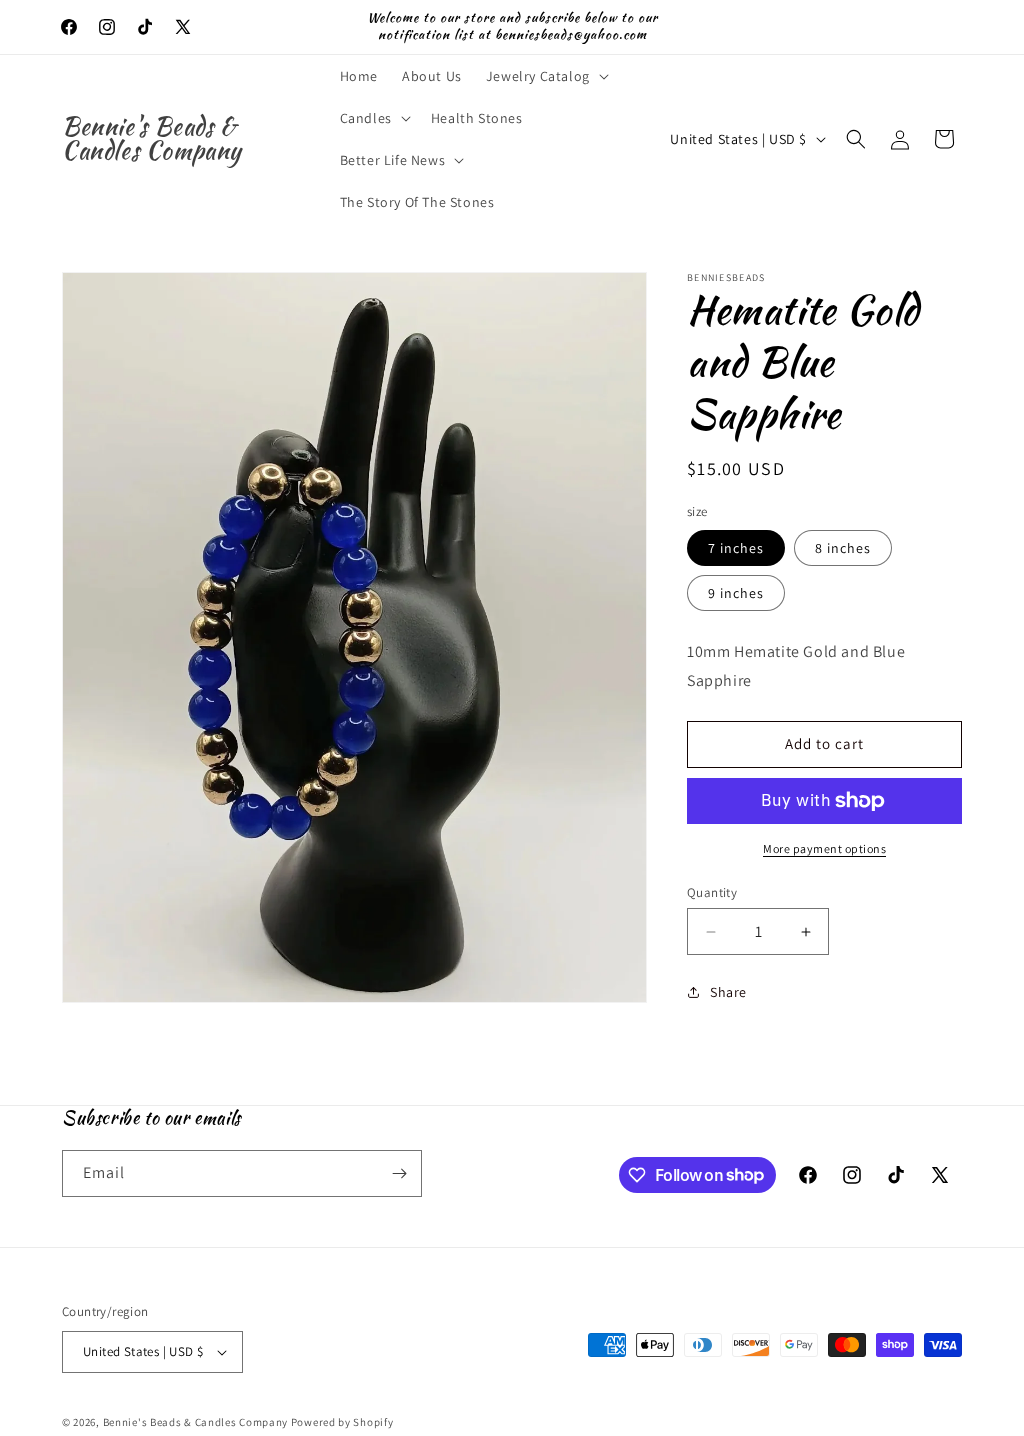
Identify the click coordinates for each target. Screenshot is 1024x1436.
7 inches (736, 548)
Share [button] (728, 992)
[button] (545, 76)
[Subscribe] (399, 1173)
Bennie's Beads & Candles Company (195, 1422)
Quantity (712, 892)
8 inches (843, 548)
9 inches (736, 593)
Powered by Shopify (342, 1422)
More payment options (824, 848)
